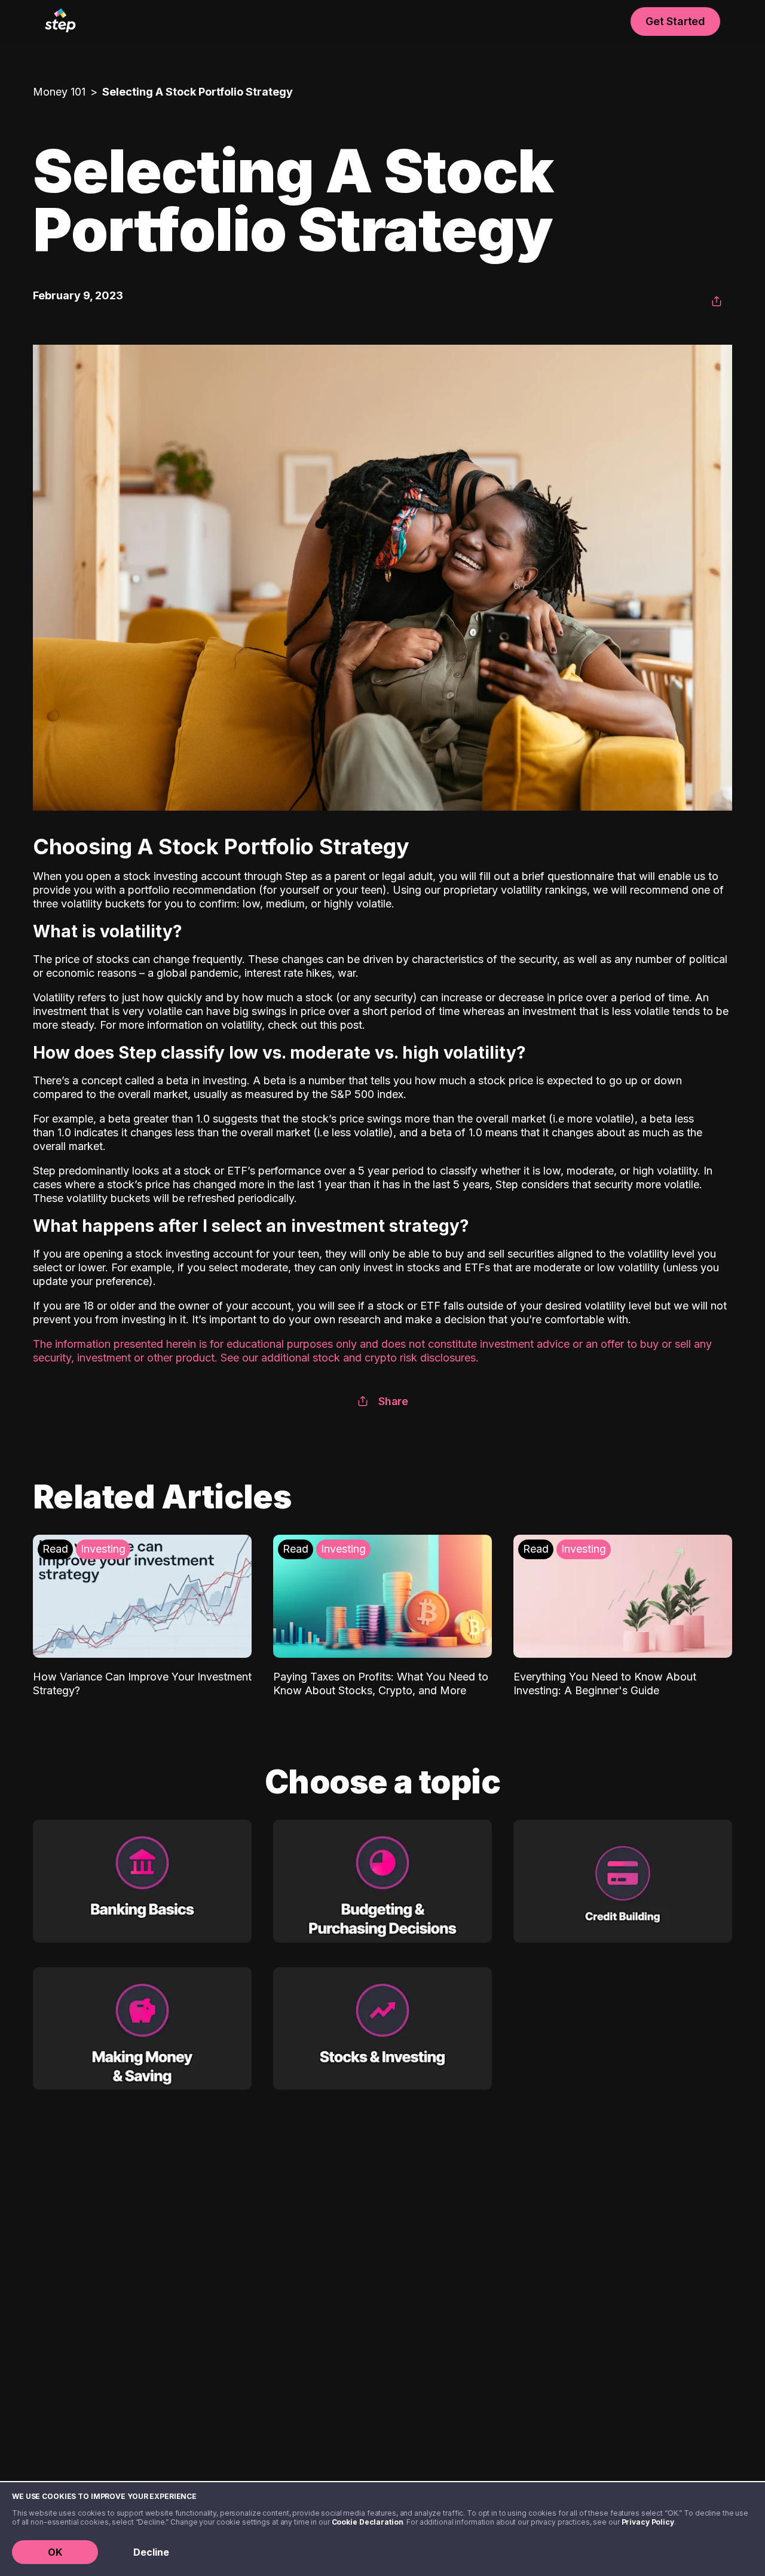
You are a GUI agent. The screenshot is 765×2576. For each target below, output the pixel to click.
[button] (717, 302)
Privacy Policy (648, 2522)
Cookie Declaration (368, 2522)
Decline (151, 2552)
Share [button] (393, 1401)
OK (55, 2552)
